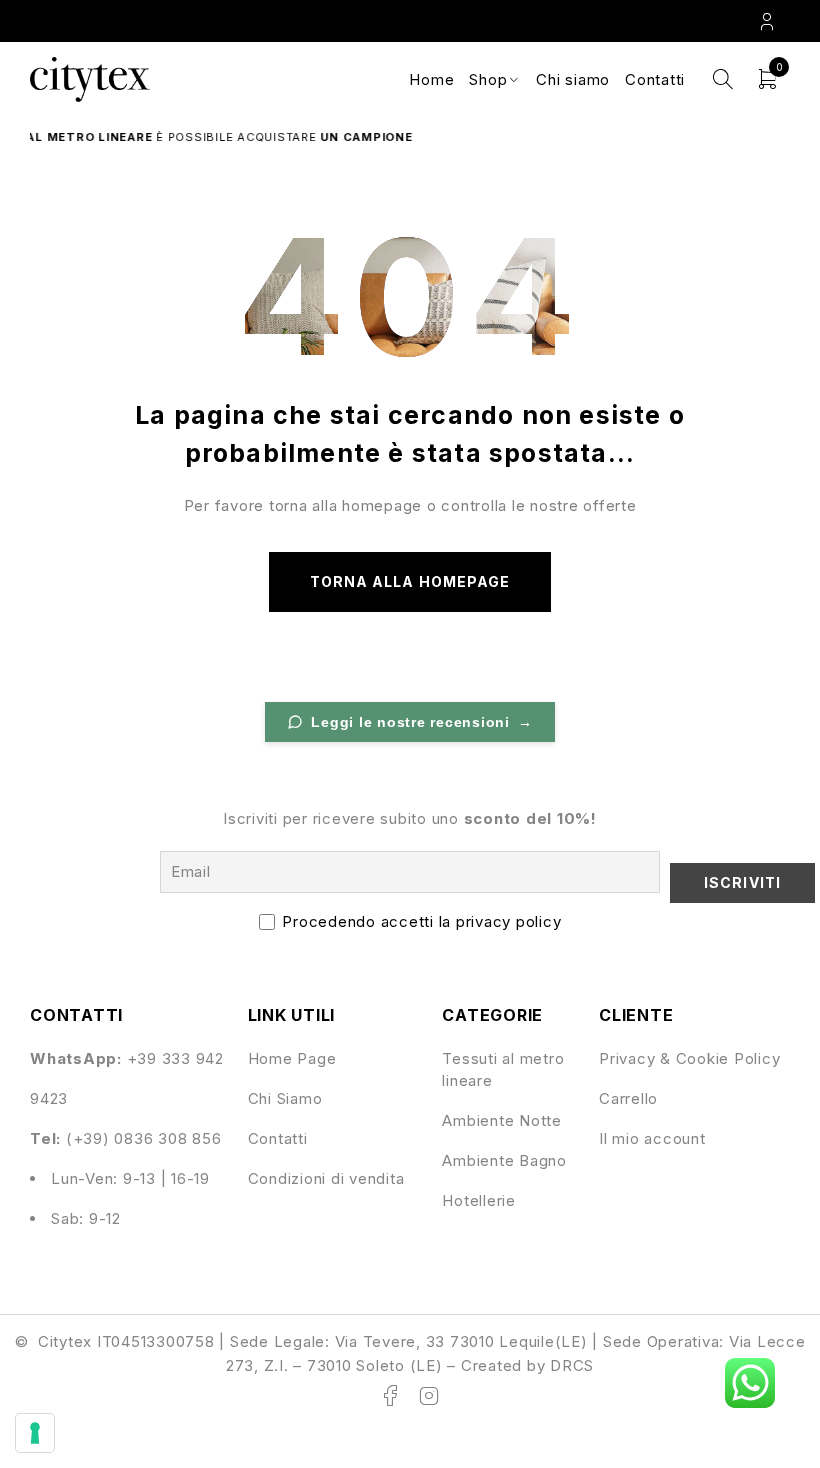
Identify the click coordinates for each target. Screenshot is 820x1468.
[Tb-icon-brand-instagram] (429, 1396)
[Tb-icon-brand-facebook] (391, 1396)
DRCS (572, 1365)
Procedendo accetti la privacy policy (421, 921)
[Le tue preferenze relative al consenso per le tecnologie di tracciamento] (35, 1433)
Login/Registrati (769, 21)
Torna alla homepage (410, 581)
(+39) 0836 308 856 (144, 1138)
